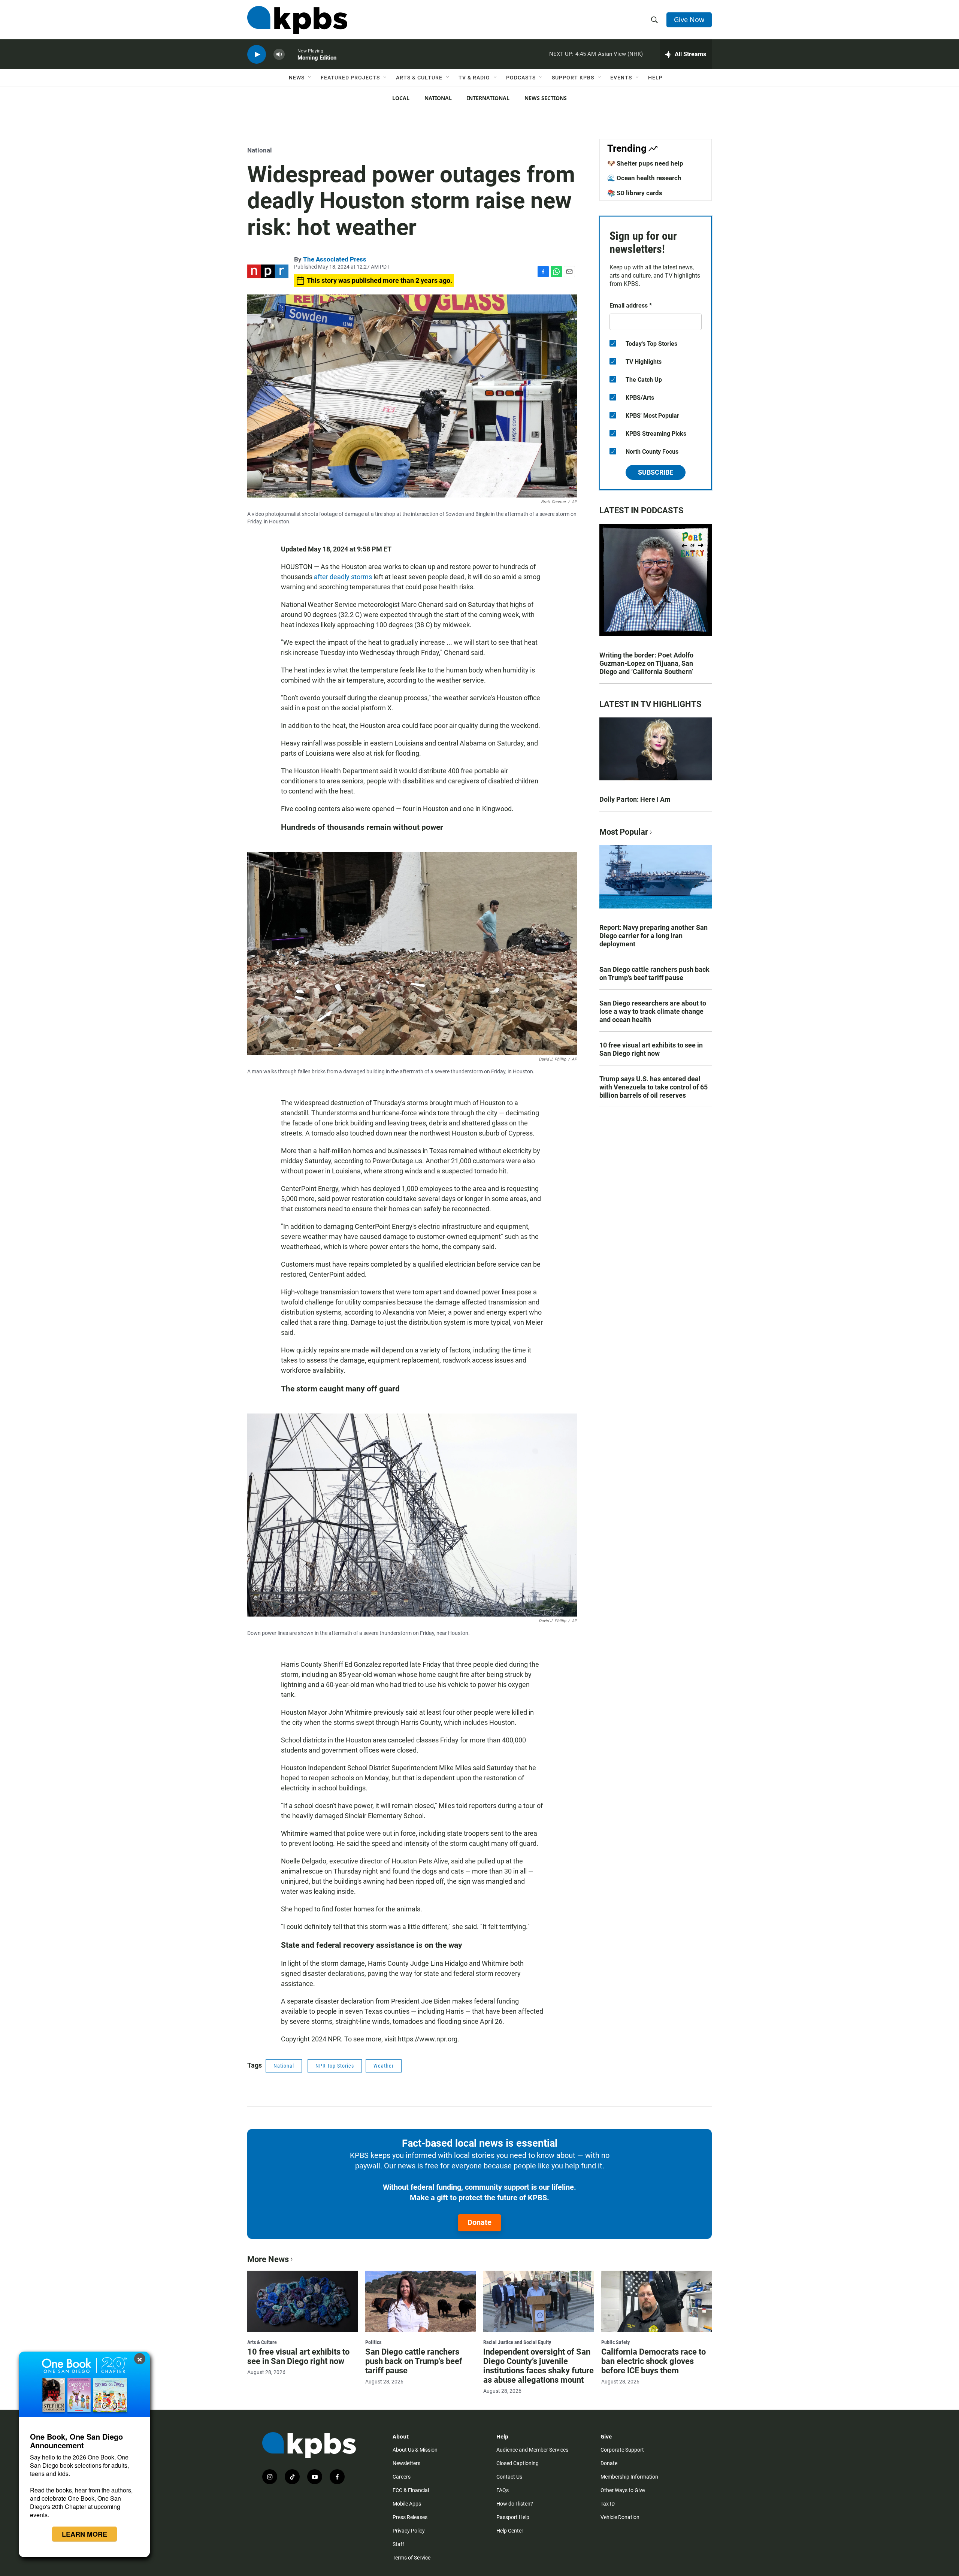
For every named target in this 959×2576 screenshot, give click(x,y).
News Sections (546, 98)
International (488, 98)
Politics (373, 2342)
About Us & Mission (415, 2450)
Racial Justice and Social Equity (517, 2342)
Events (621, 78)
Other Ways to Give (623, 2490)
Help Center (510, 2531)
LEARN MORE (84, 2534)
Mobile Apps (407, 2504)
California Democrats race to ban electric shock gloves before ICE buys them (654, 2361)
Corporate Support (622, 2450)
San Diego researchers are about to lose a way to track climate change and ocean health (653, 1011)
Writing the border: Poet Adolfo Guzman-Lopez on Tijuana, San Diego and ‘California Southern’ (646, 663)
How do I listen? (515, 2504)
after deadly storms (343, 577)
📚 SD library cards (635, 193)
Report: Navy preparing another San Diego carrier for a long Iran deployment (654, 936)
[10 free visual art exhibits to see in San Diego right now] (302, 2301)
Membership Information (629, 2477)
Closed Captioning (518, 2463)
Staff (398, 2544)
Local (401, 98)
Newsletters (406, 2463)
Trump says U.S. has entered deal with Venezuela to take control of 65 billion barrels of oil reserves (654, 1087)
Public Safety (615, 2342)
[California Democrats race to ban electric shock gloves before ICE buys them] (657, 2301)
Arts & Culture (419, 78)
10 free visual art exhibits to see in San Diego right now (651, 1049)
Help (655, 78)
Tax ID (608, 2504)
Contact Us (509, 2477)
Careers (402, 2477)
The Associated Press (335, 259)
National (438, 98)
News (297, 78)
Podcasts (521, 78)
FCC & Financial (411, 2490)
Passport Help (513, 2517)
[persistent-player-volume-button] (279, 55)
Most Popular (624, 832)
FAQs (503, 2490)
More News (268, 2259)
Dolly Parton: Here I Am (635, 799)
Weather (384, 2066)
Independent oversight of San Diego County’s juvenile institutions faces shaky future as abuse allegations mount (539, 2366)
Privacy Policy (409, 2531)
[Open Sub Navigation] (310, 78)
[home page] (297, 20)
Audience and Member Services (532, 2450)
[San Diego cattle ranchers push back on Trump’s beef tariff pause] (420, 2301)
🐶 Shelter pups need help (645, 163)
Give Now (689, 19)
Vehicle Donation (620, 2517)
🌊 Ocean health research (644, 178)
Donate (479, 2222)
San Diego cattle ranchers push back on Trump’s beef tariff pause (654, 973)
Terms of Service (412, 2558)
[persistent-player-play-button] (257, 55)
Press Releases (410, 2517)
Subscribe (656, 472)
